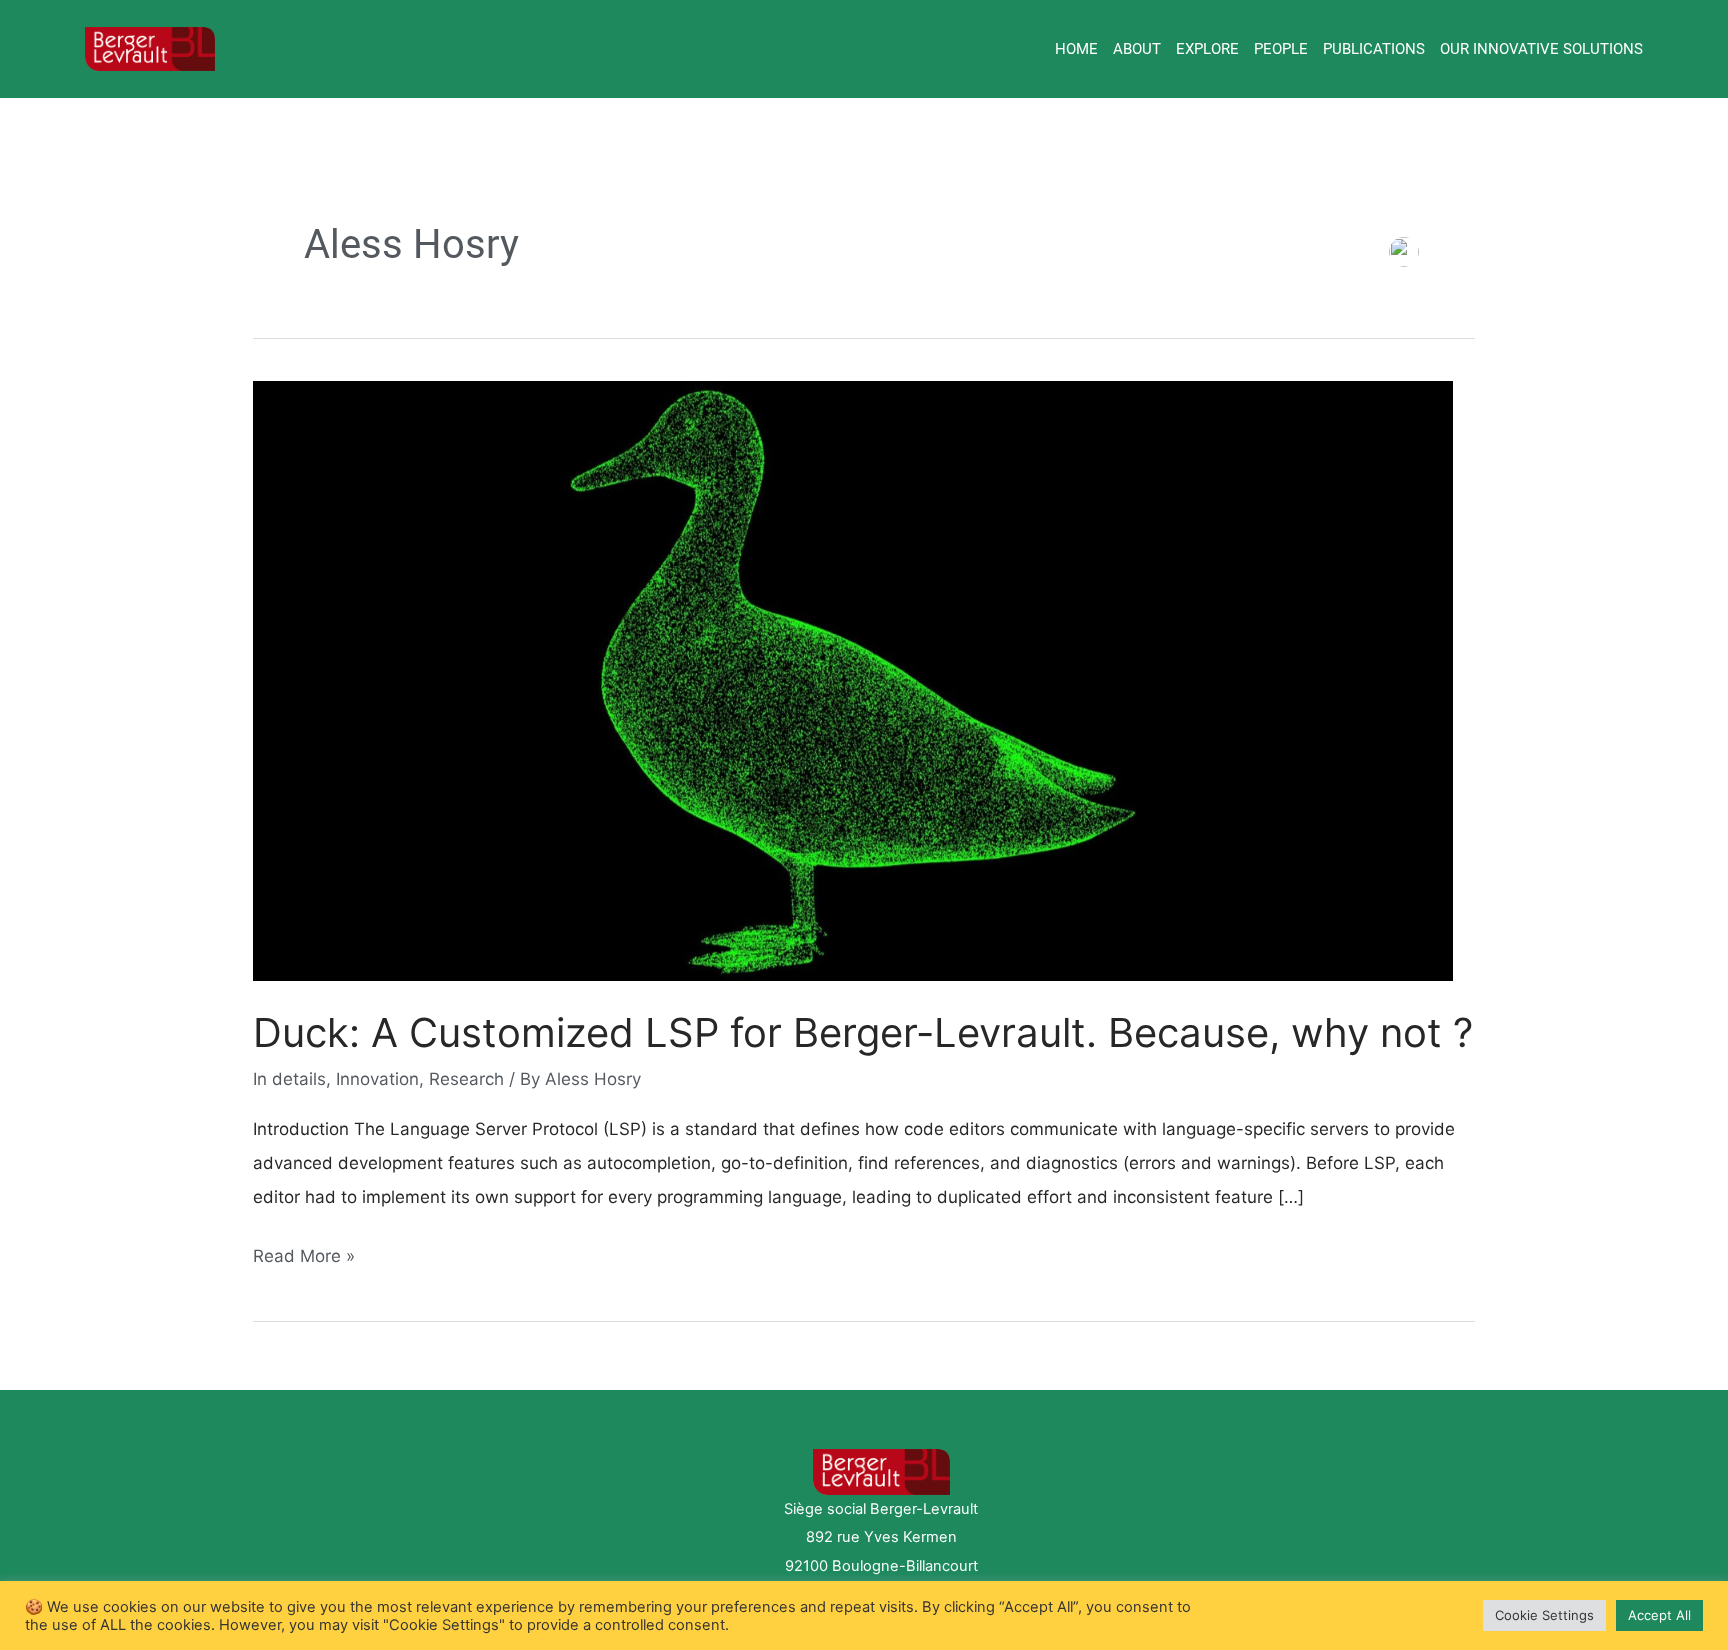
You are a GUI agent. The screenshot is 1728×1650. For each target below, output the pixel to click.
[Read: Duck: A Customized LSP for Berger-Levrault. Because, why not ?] (853, 680)
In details (289, 1079)
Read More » (304, 1252)
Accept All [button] (1659, 1615)
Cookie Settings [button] (1544, 1615)
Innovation (377, 1079)
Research (466, 1079)
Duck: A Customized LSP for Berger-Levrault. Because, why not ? (863, 1032)
